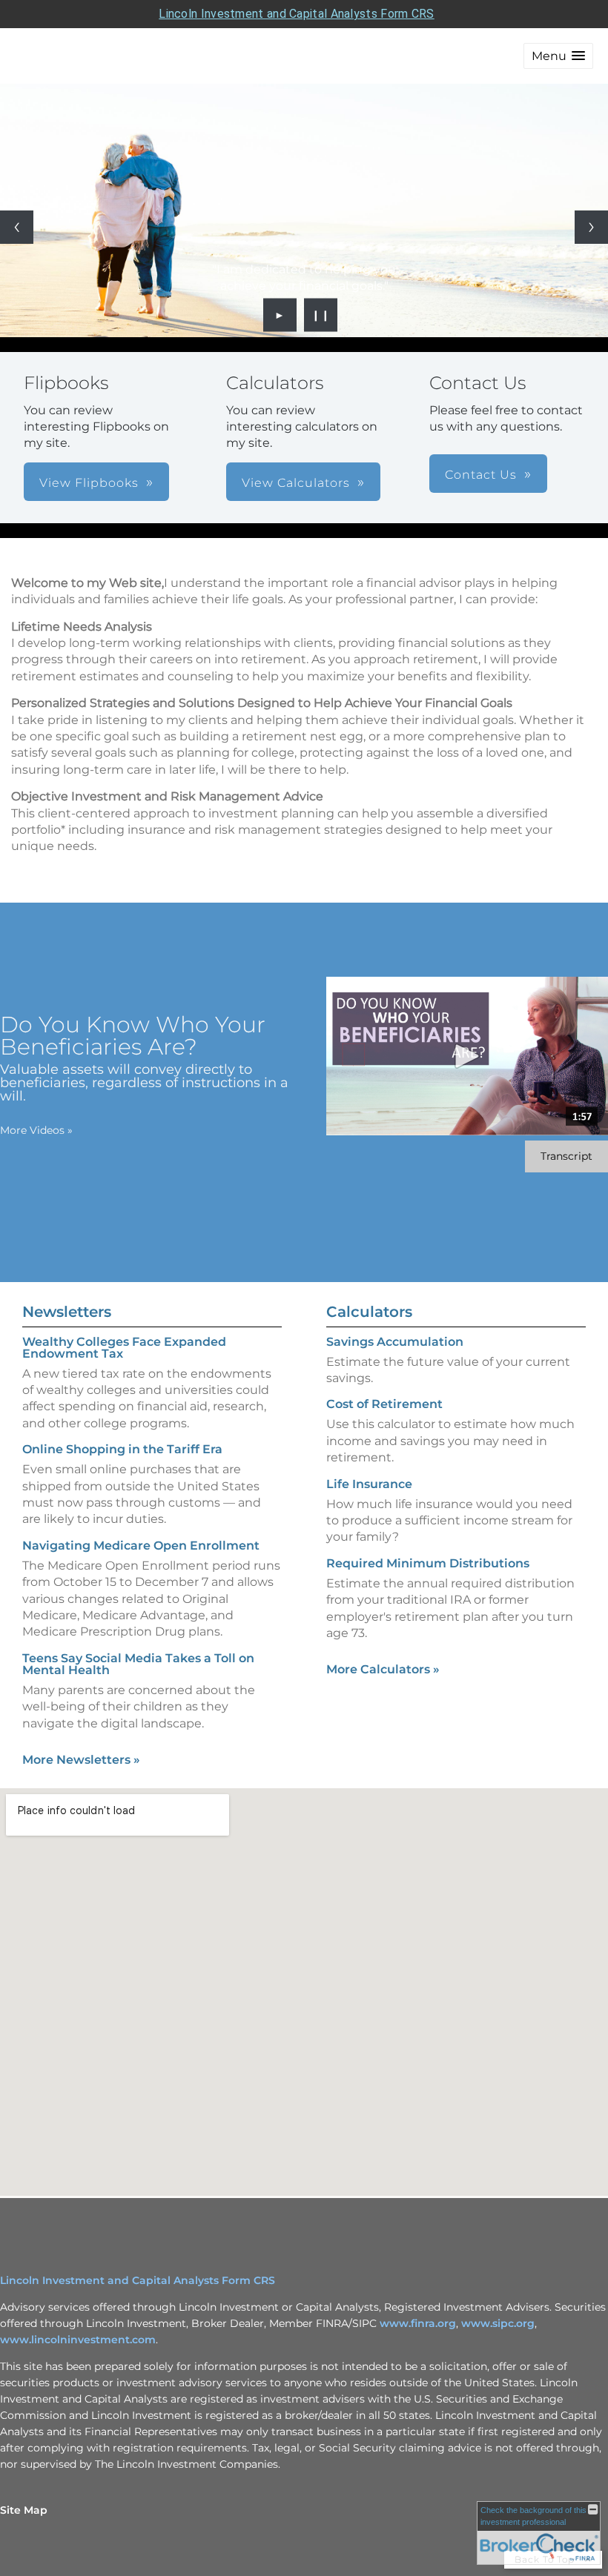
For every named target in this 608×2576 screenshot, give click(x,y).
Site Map (24, 2510)
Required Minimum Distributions (428, 1563)
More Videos (36, 1130)
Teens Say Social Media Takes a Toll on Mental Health (138, 1664)
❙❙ (321, 315)
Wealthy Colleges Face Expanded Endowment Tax (124, 1348)
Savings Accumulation (395, 1342)
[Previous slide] (17, 227)
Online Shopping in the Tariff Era (122, 1449)
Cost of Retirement (384, 1404)
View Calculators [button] (296, 483)
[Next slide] (591, 227)
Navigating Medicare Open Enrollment (141, 1546)
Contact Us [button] (481, 475)
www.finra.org (418, 2323)
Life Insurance (369, 1484)
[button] (558, 56)
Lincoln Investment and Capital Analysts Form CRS (296, 14)
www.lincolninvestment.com (78, 2340)
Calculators (369, 1312)
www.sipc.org (498, 2323)
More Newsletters (81, 1760)
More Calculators (383, 1669)
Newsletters (67, 1312)
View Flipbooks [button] (89, 483)
